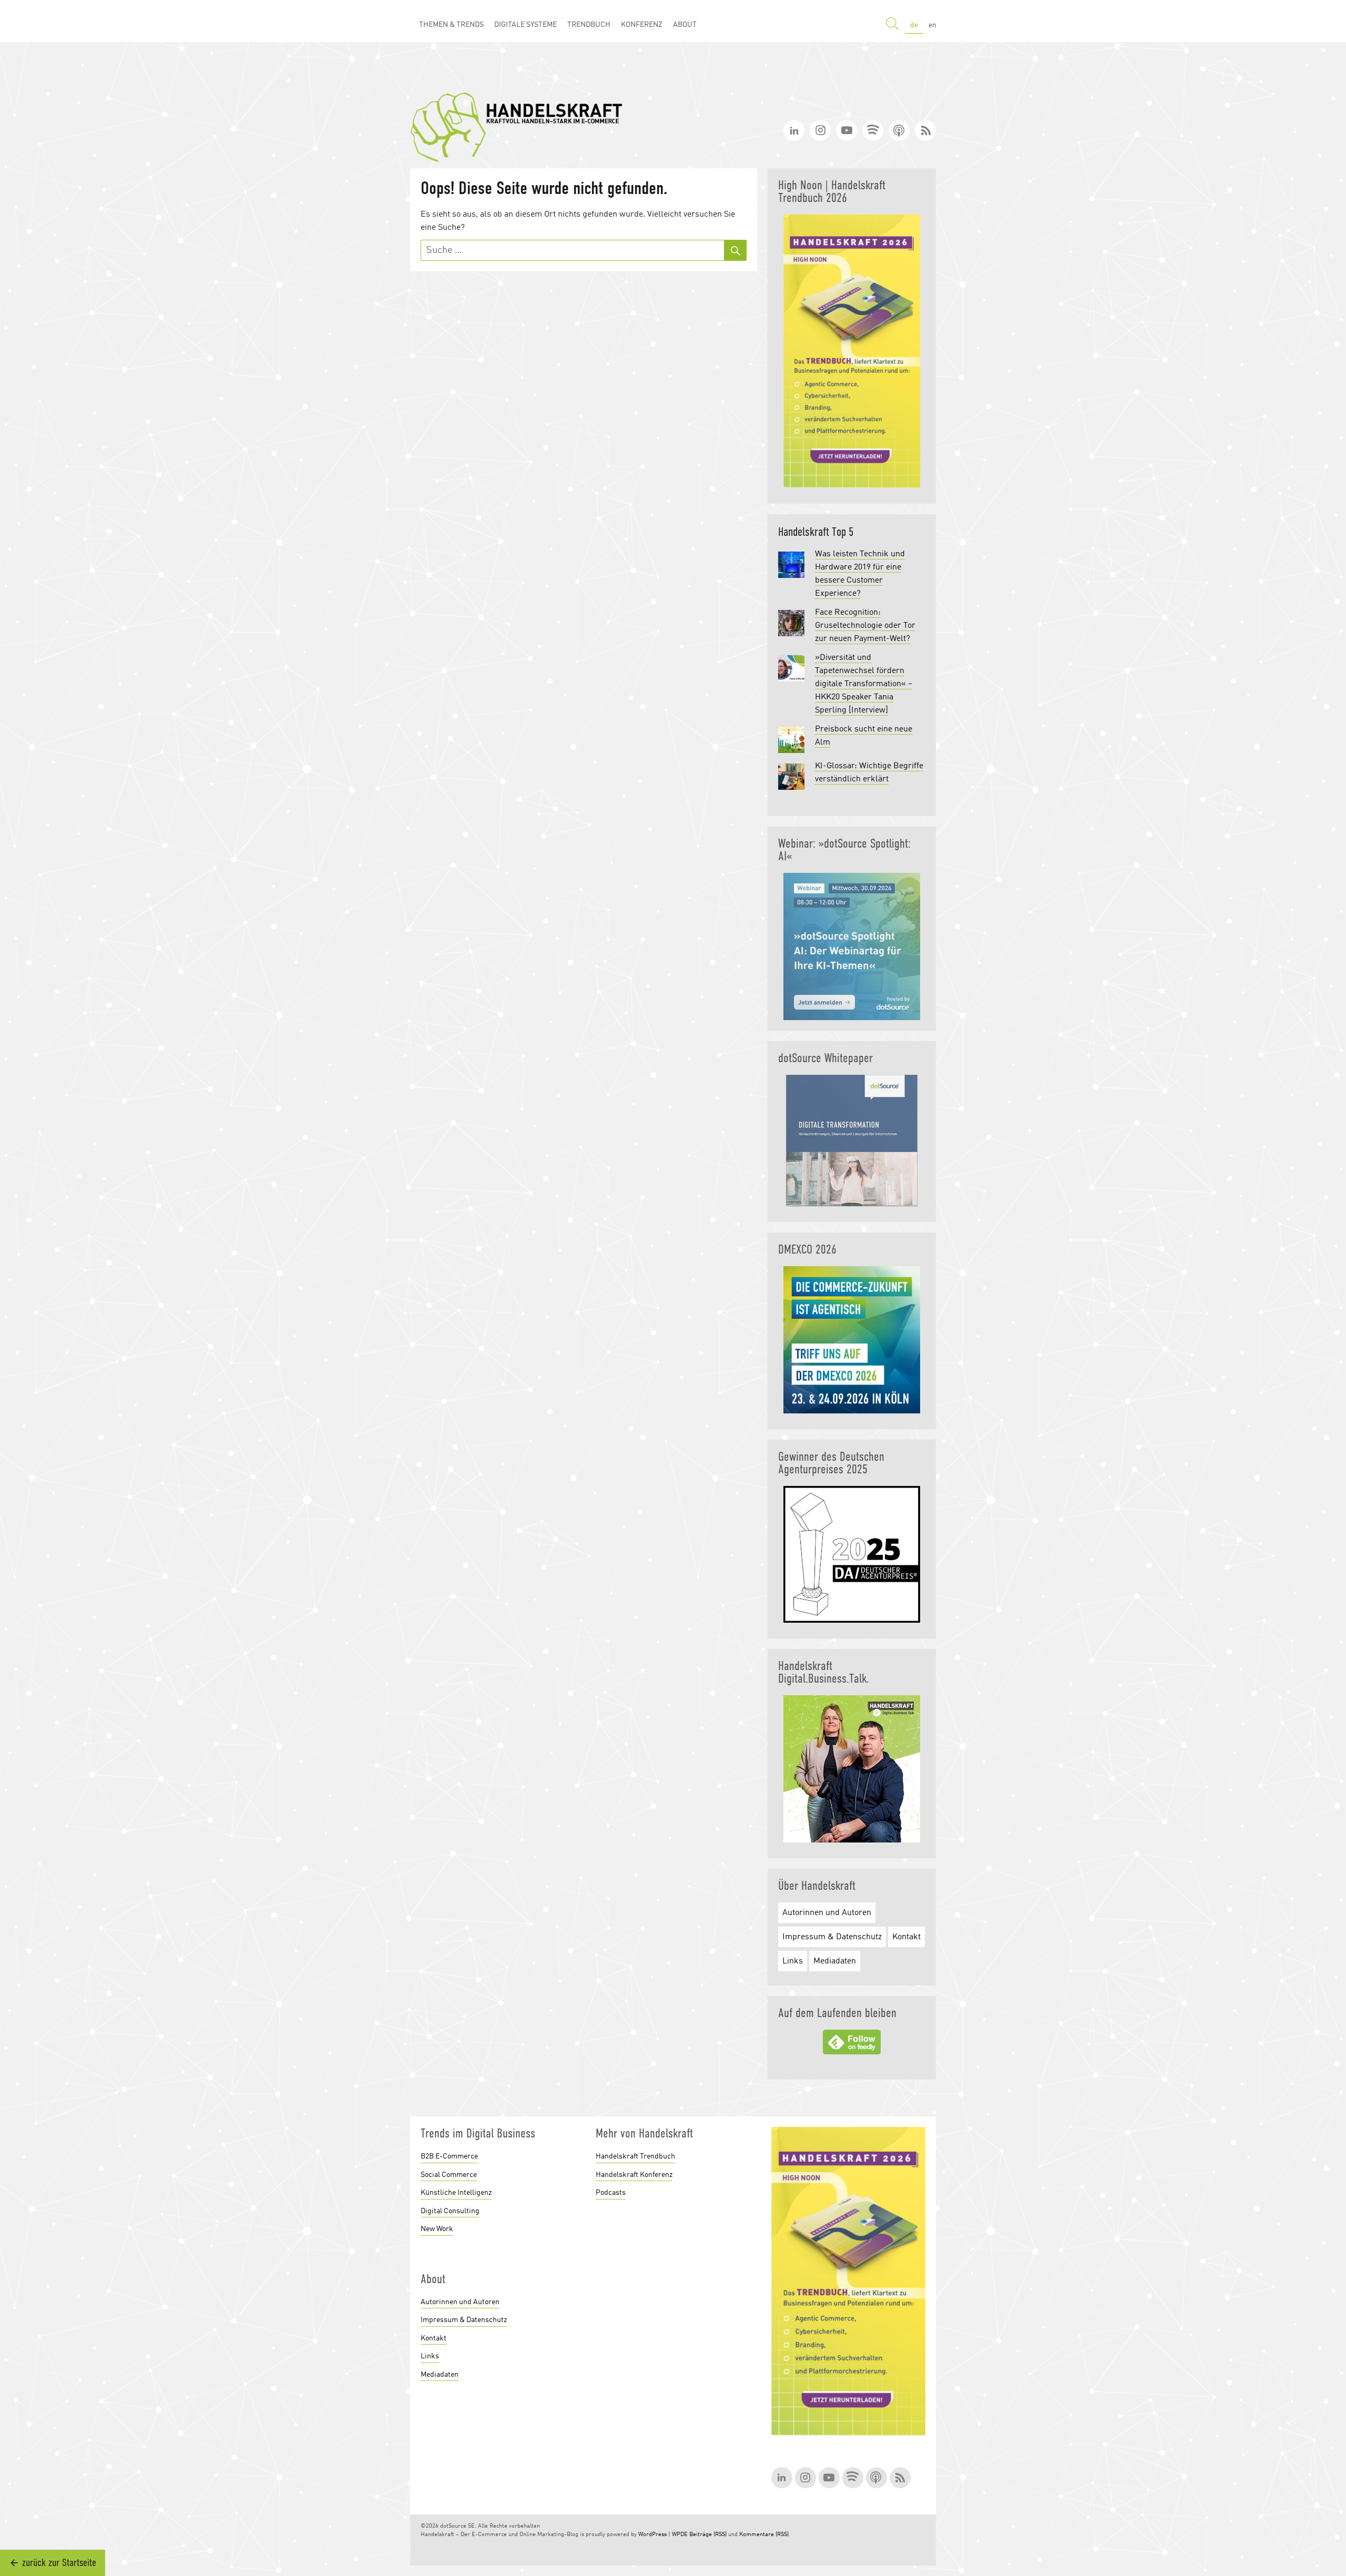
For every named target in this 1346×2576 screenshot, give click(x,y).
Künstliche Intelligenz (456, 2193)
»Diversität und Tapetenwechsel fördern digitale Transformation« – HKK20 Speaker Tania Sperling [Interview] (864, 684)
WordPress (652, 2535)
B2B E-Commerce (449, 2156)
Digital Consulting (450, 2211)
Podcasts (611, 2193)
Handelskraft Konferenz (634, 2175)
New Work (437, 2229)
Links (793, 1961)
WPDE (680, 2535)
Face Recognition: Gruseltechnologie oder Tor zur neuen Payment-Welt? (865, 626)
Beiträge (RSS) (708, 2535)
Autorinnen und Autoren (827, 1913)
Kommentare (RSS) (764, 2535)
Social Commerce (449, 2175)
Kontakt (906, 1937)
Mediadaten (835, 1961)
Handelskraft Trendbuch (635, 2156)
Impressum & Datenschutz (832, 1937)
